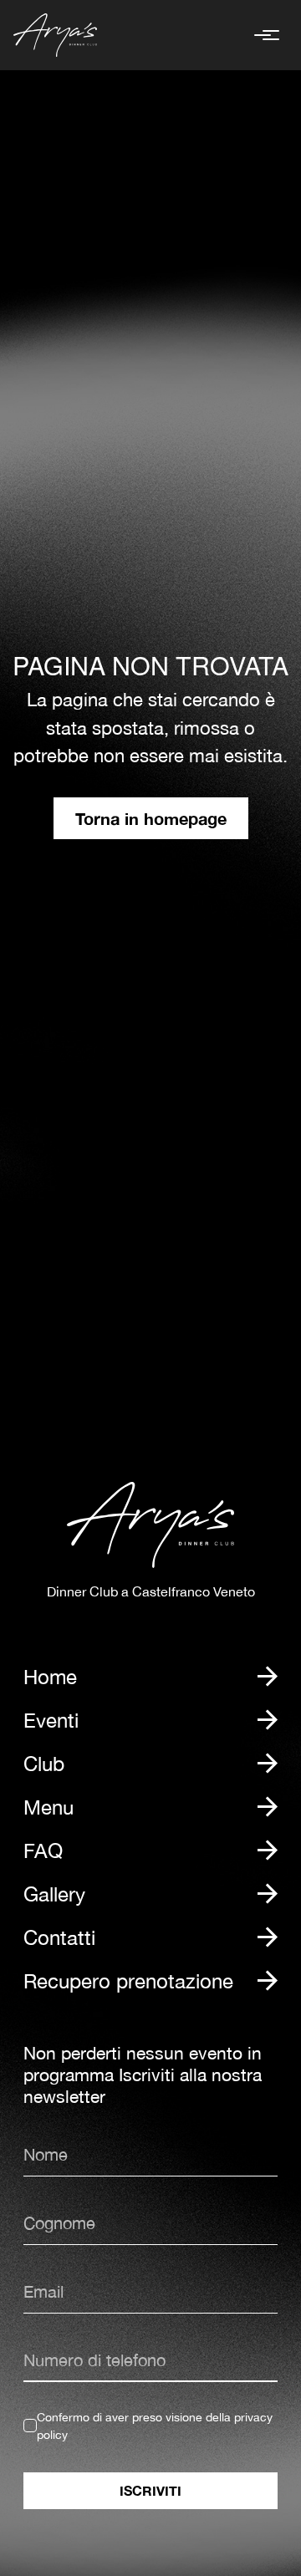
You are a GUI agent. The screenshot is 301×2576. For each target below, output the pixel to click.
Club (44, 1764)
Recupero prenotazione (128, 1981)
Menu (48, 1807)
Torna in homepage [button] (151, 818)
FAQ (43, 1851)
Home (50, 1677)
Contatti (59, 1937)
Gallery (54, 1894)
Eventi (51, 1720)
